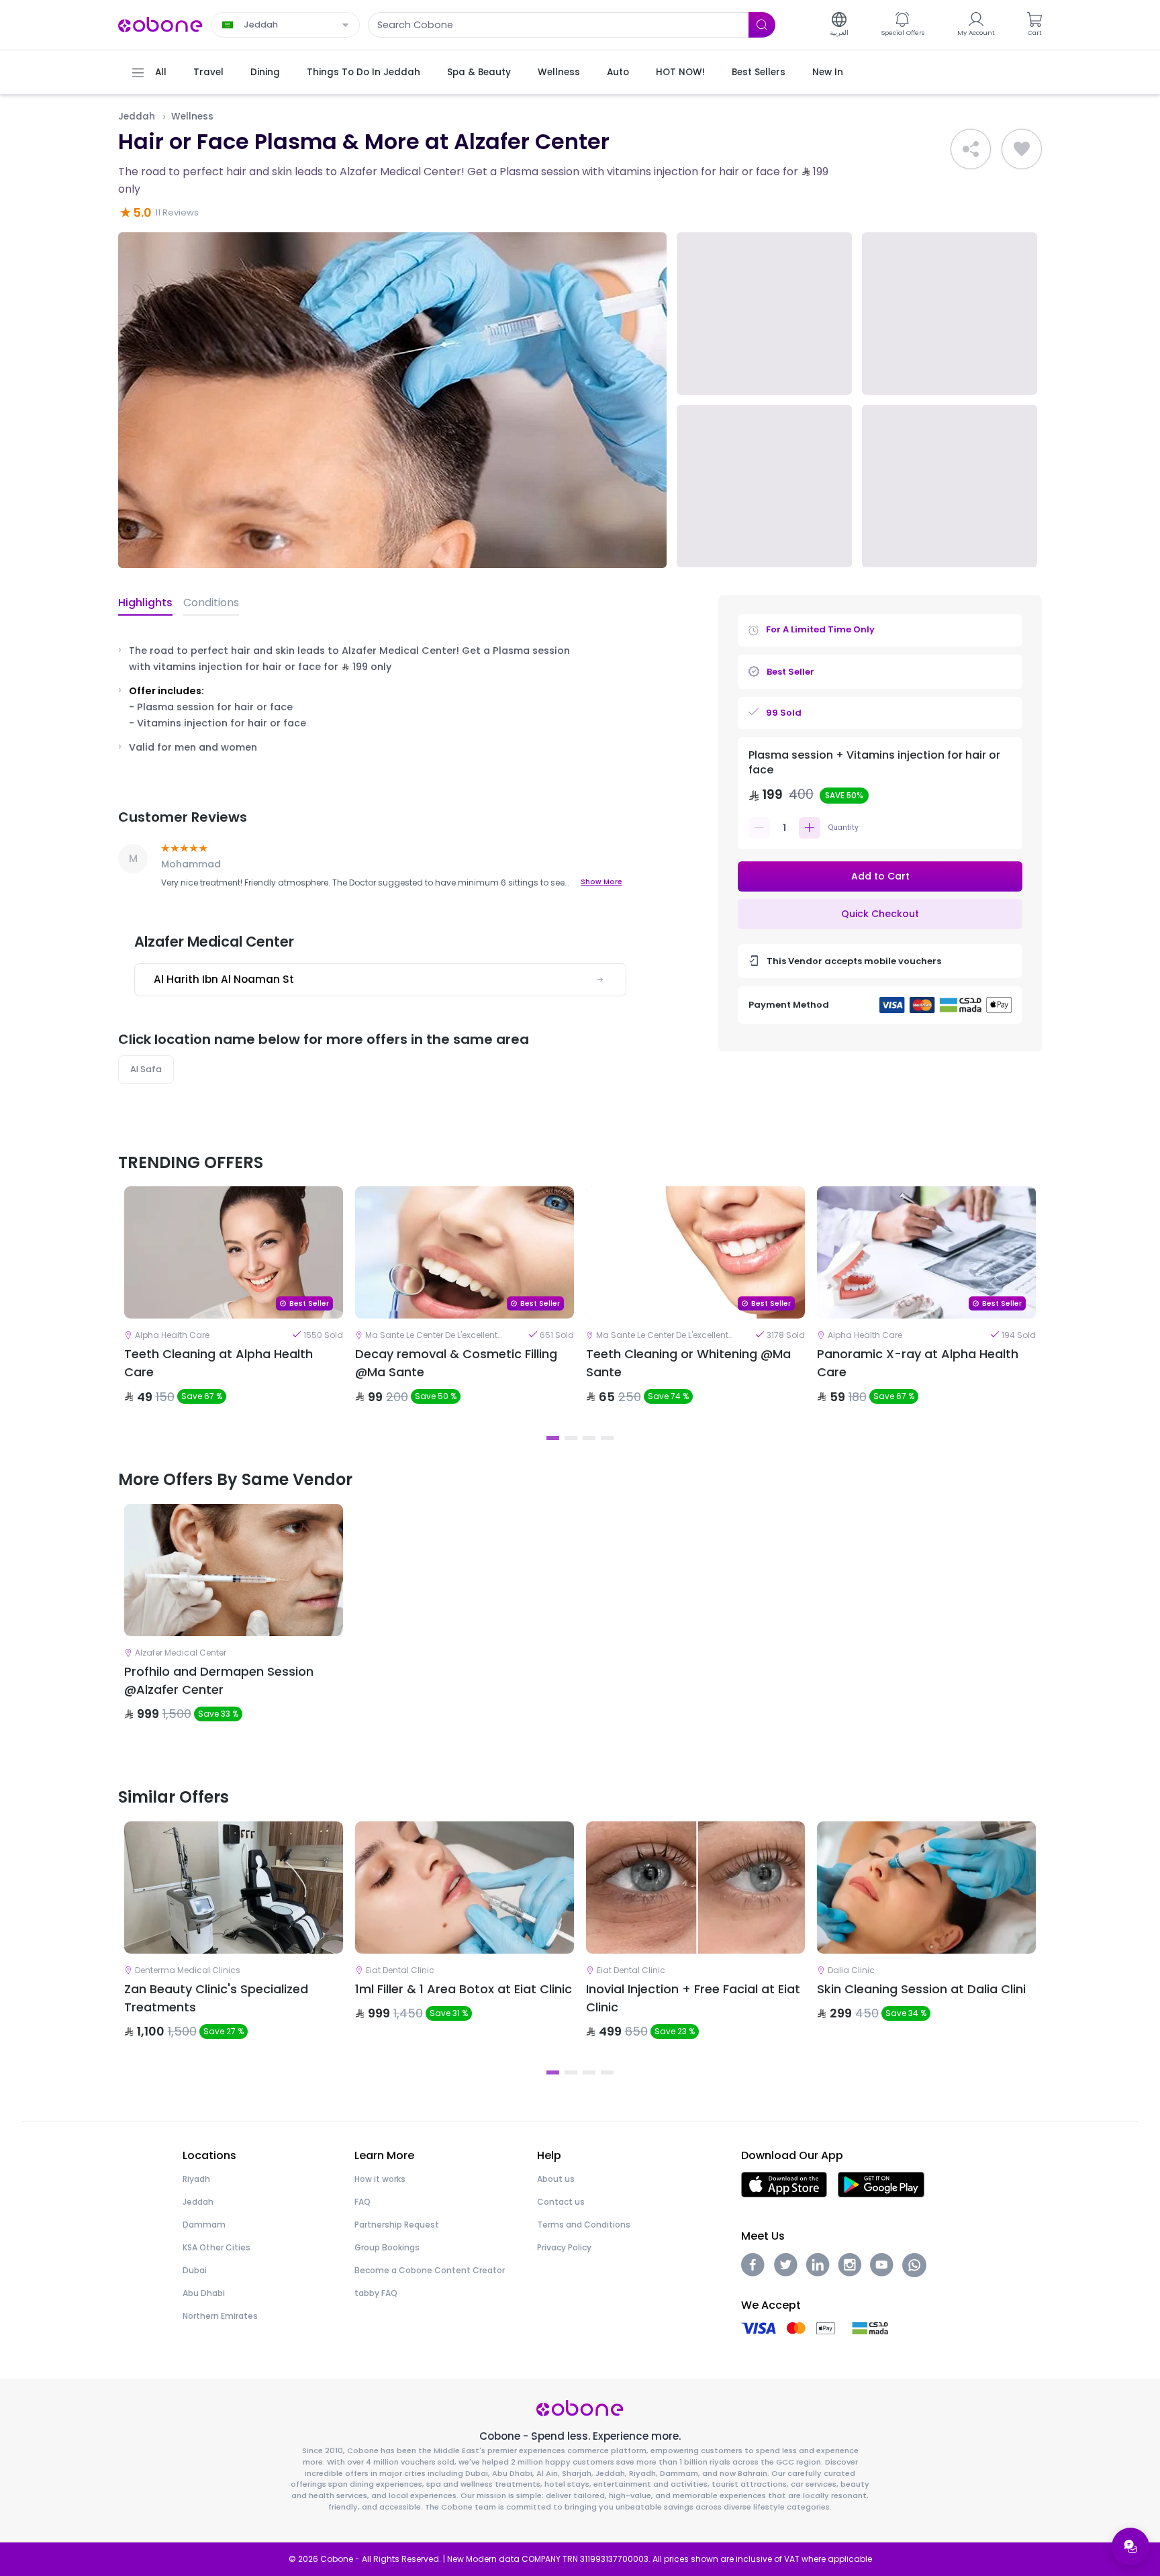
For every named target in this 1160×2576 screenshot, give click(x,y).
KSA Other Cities (216, 2247)
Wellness (192, 116)
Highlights (145, 603)
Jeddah (137, 116)
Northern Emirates (220, 2316)
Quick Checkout (880, 914)
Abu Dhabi (204, 2293)
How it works (380, 2179)
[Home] (160, 24)
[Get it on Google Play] (881, 2184)
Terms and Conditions (584, 2225)
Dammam (204, 2225)
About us (556, 2179)
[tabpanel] (234, 1306)
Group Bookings (387, 2247)
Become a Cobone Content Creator (430, 2270)
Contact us (561, 2202)
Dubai (195, 2270)
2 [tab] (571, 1438)
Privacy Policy (564, 2247)
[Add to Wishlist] (1022, 149)
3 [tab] (589, 1438)
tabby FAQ (376, 2293)
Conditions (211, 603)
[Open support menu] (1130, 2546)
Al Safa (146, 1069)
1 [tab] (553, 1438)
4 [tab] (607, 1438)
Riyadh (196, 2179)
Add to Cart (880, 876)
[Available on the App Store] (784, 2184)
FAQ (362, 2202)
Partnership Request (397, 2225)
